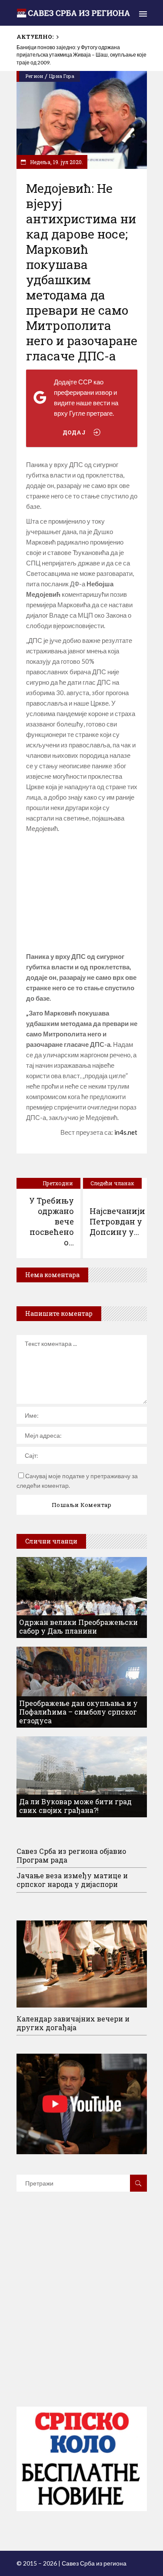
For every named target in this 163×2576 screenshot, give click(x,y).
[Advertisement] (82, 892)
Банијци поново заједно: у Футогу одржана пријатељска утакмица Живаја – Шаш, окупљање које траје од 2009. (81, 55)
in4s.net (126, 1132)
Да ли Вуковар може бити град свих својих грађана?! (75, 1806)
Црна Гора (62, 76)
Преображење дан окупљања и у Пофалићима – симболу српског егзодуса (78, 1712)
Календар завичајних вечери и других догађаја (73, 2023)
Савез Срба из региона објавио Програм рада (71, 1855)
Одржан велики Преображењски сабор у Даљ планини (78, 1626)
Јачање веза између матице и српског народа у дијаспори (72, 1880)
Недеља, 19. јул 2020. (56, 162)
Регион (34, 76)
